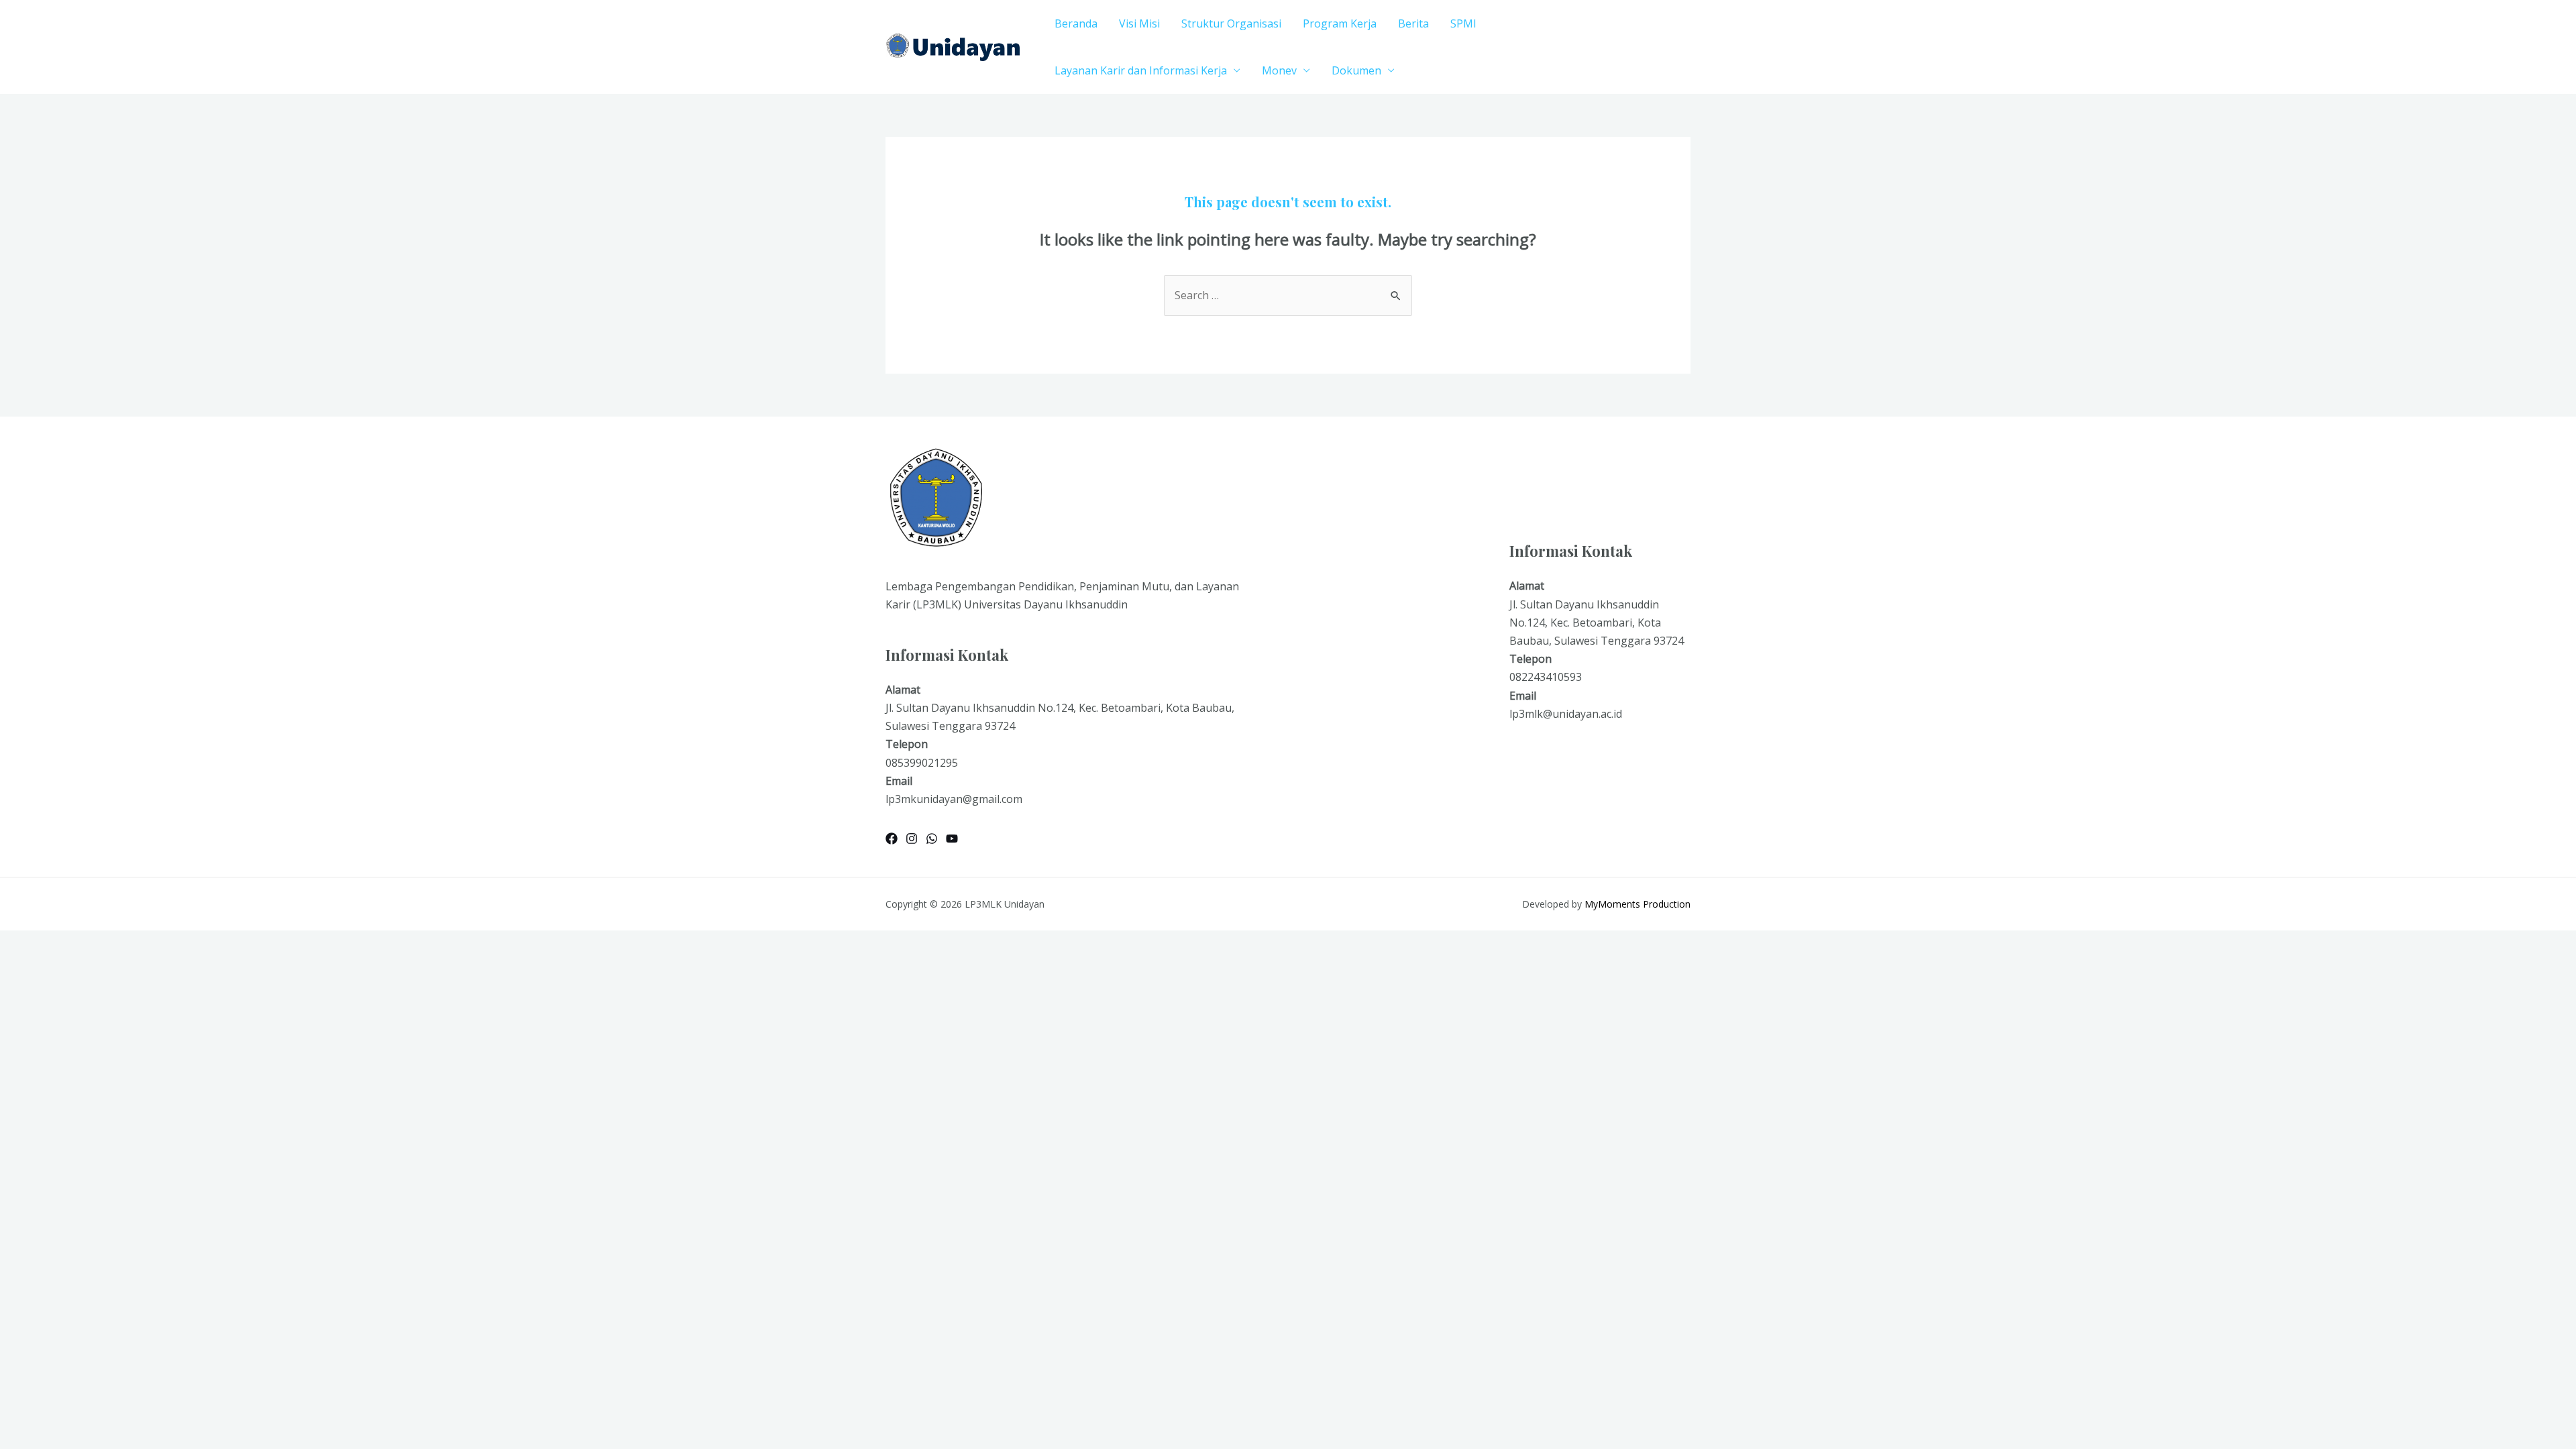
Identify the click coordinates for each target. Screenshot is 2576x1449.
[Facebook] (892, 839)
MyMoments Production (1638, 904)
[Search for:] (1288, 295)
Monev (1279, 70)
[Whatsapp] (932, 839)
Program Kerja (1340, 23)
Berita (1413, 23)
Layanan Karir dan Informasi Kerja (1141, 70)
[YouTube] (952, 839)
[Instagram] (912, 839)
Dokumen (1356, 70)
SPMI (1463, 23)
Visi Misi (1139, 23)
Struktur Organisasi (1231, 23)
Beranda (1076, 23)
